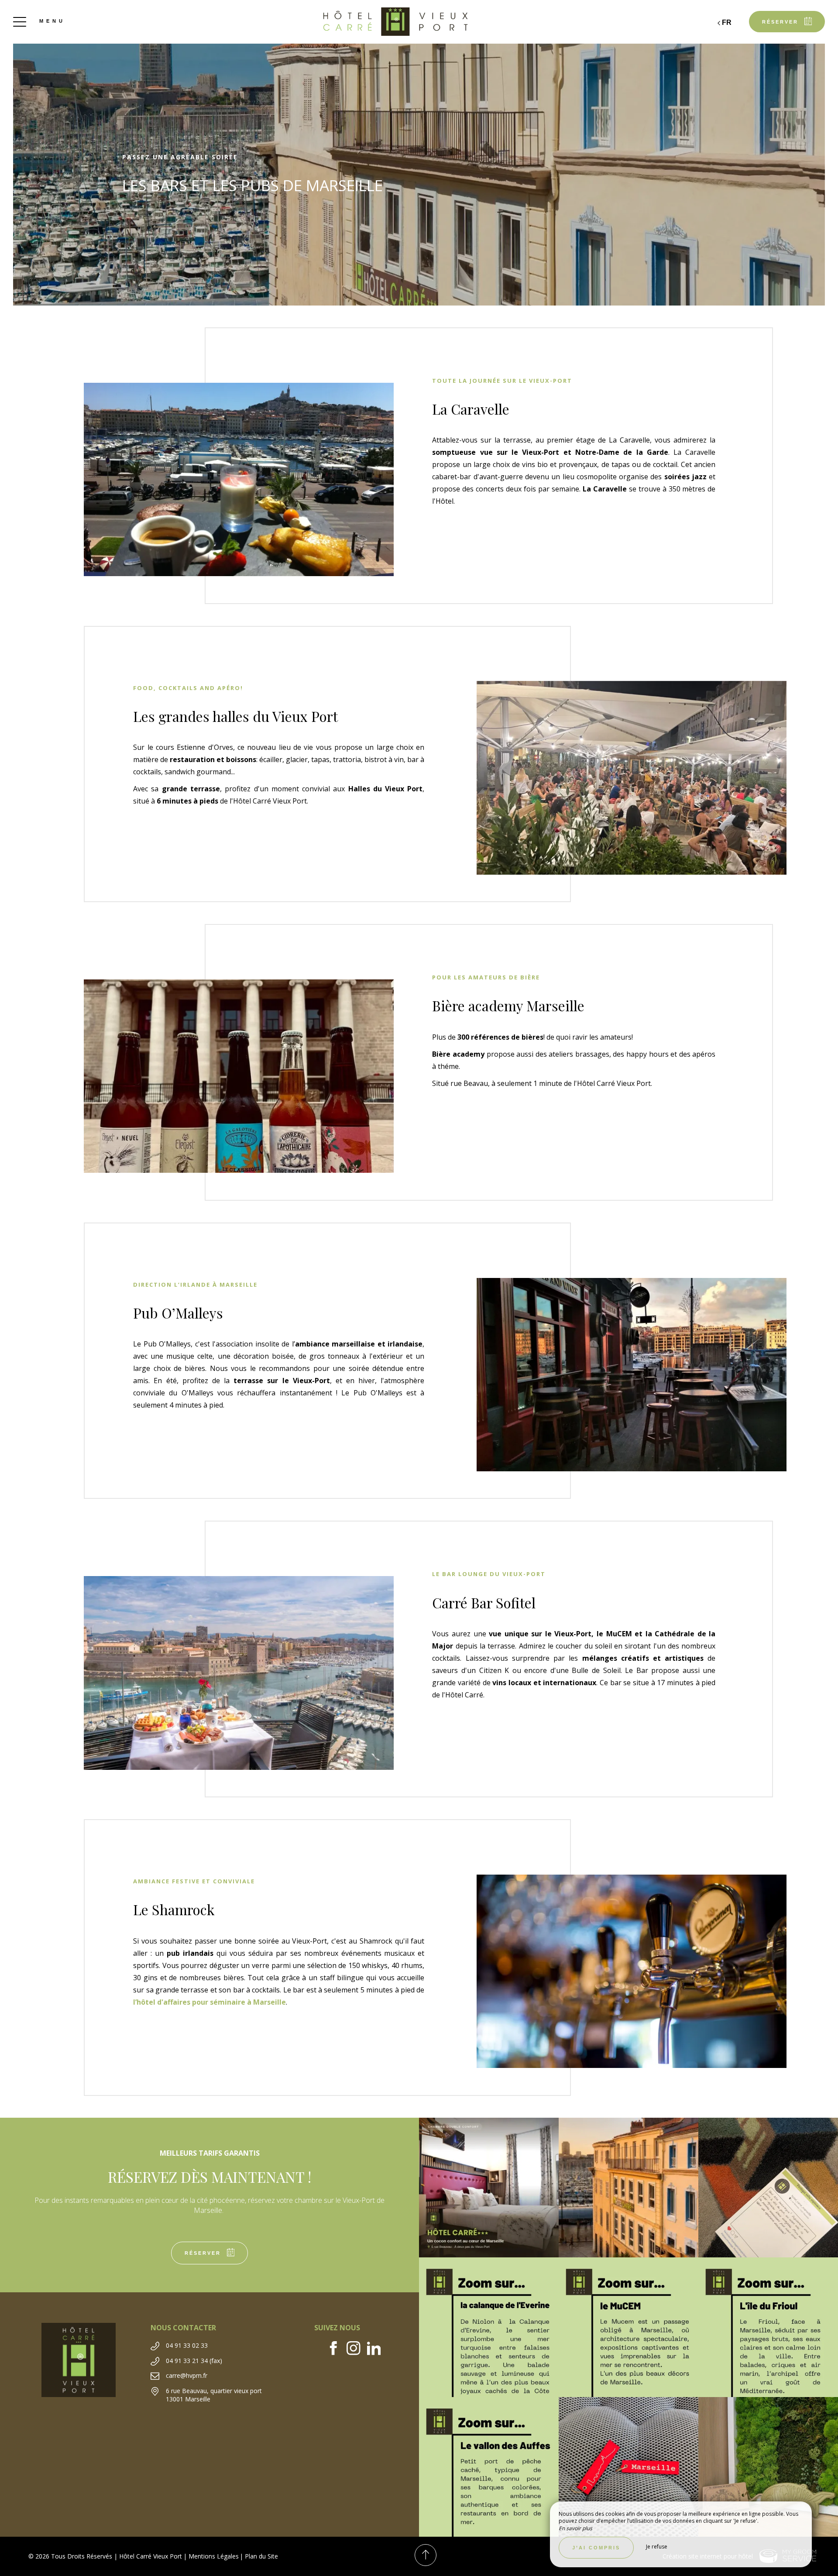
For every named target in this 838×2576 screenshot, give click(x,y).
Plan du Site (261, 2556)
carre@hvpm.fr (187, 2375)
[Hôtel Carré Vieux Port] (419, 22)
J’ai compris (596, 2548)
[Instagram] (357, 2349)
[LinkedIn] (377, 2349)
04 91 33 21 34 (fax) (194, 2361)
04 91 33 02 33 (187, 2345)
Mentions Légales (214, 2556)
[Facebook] (337, 2349)
